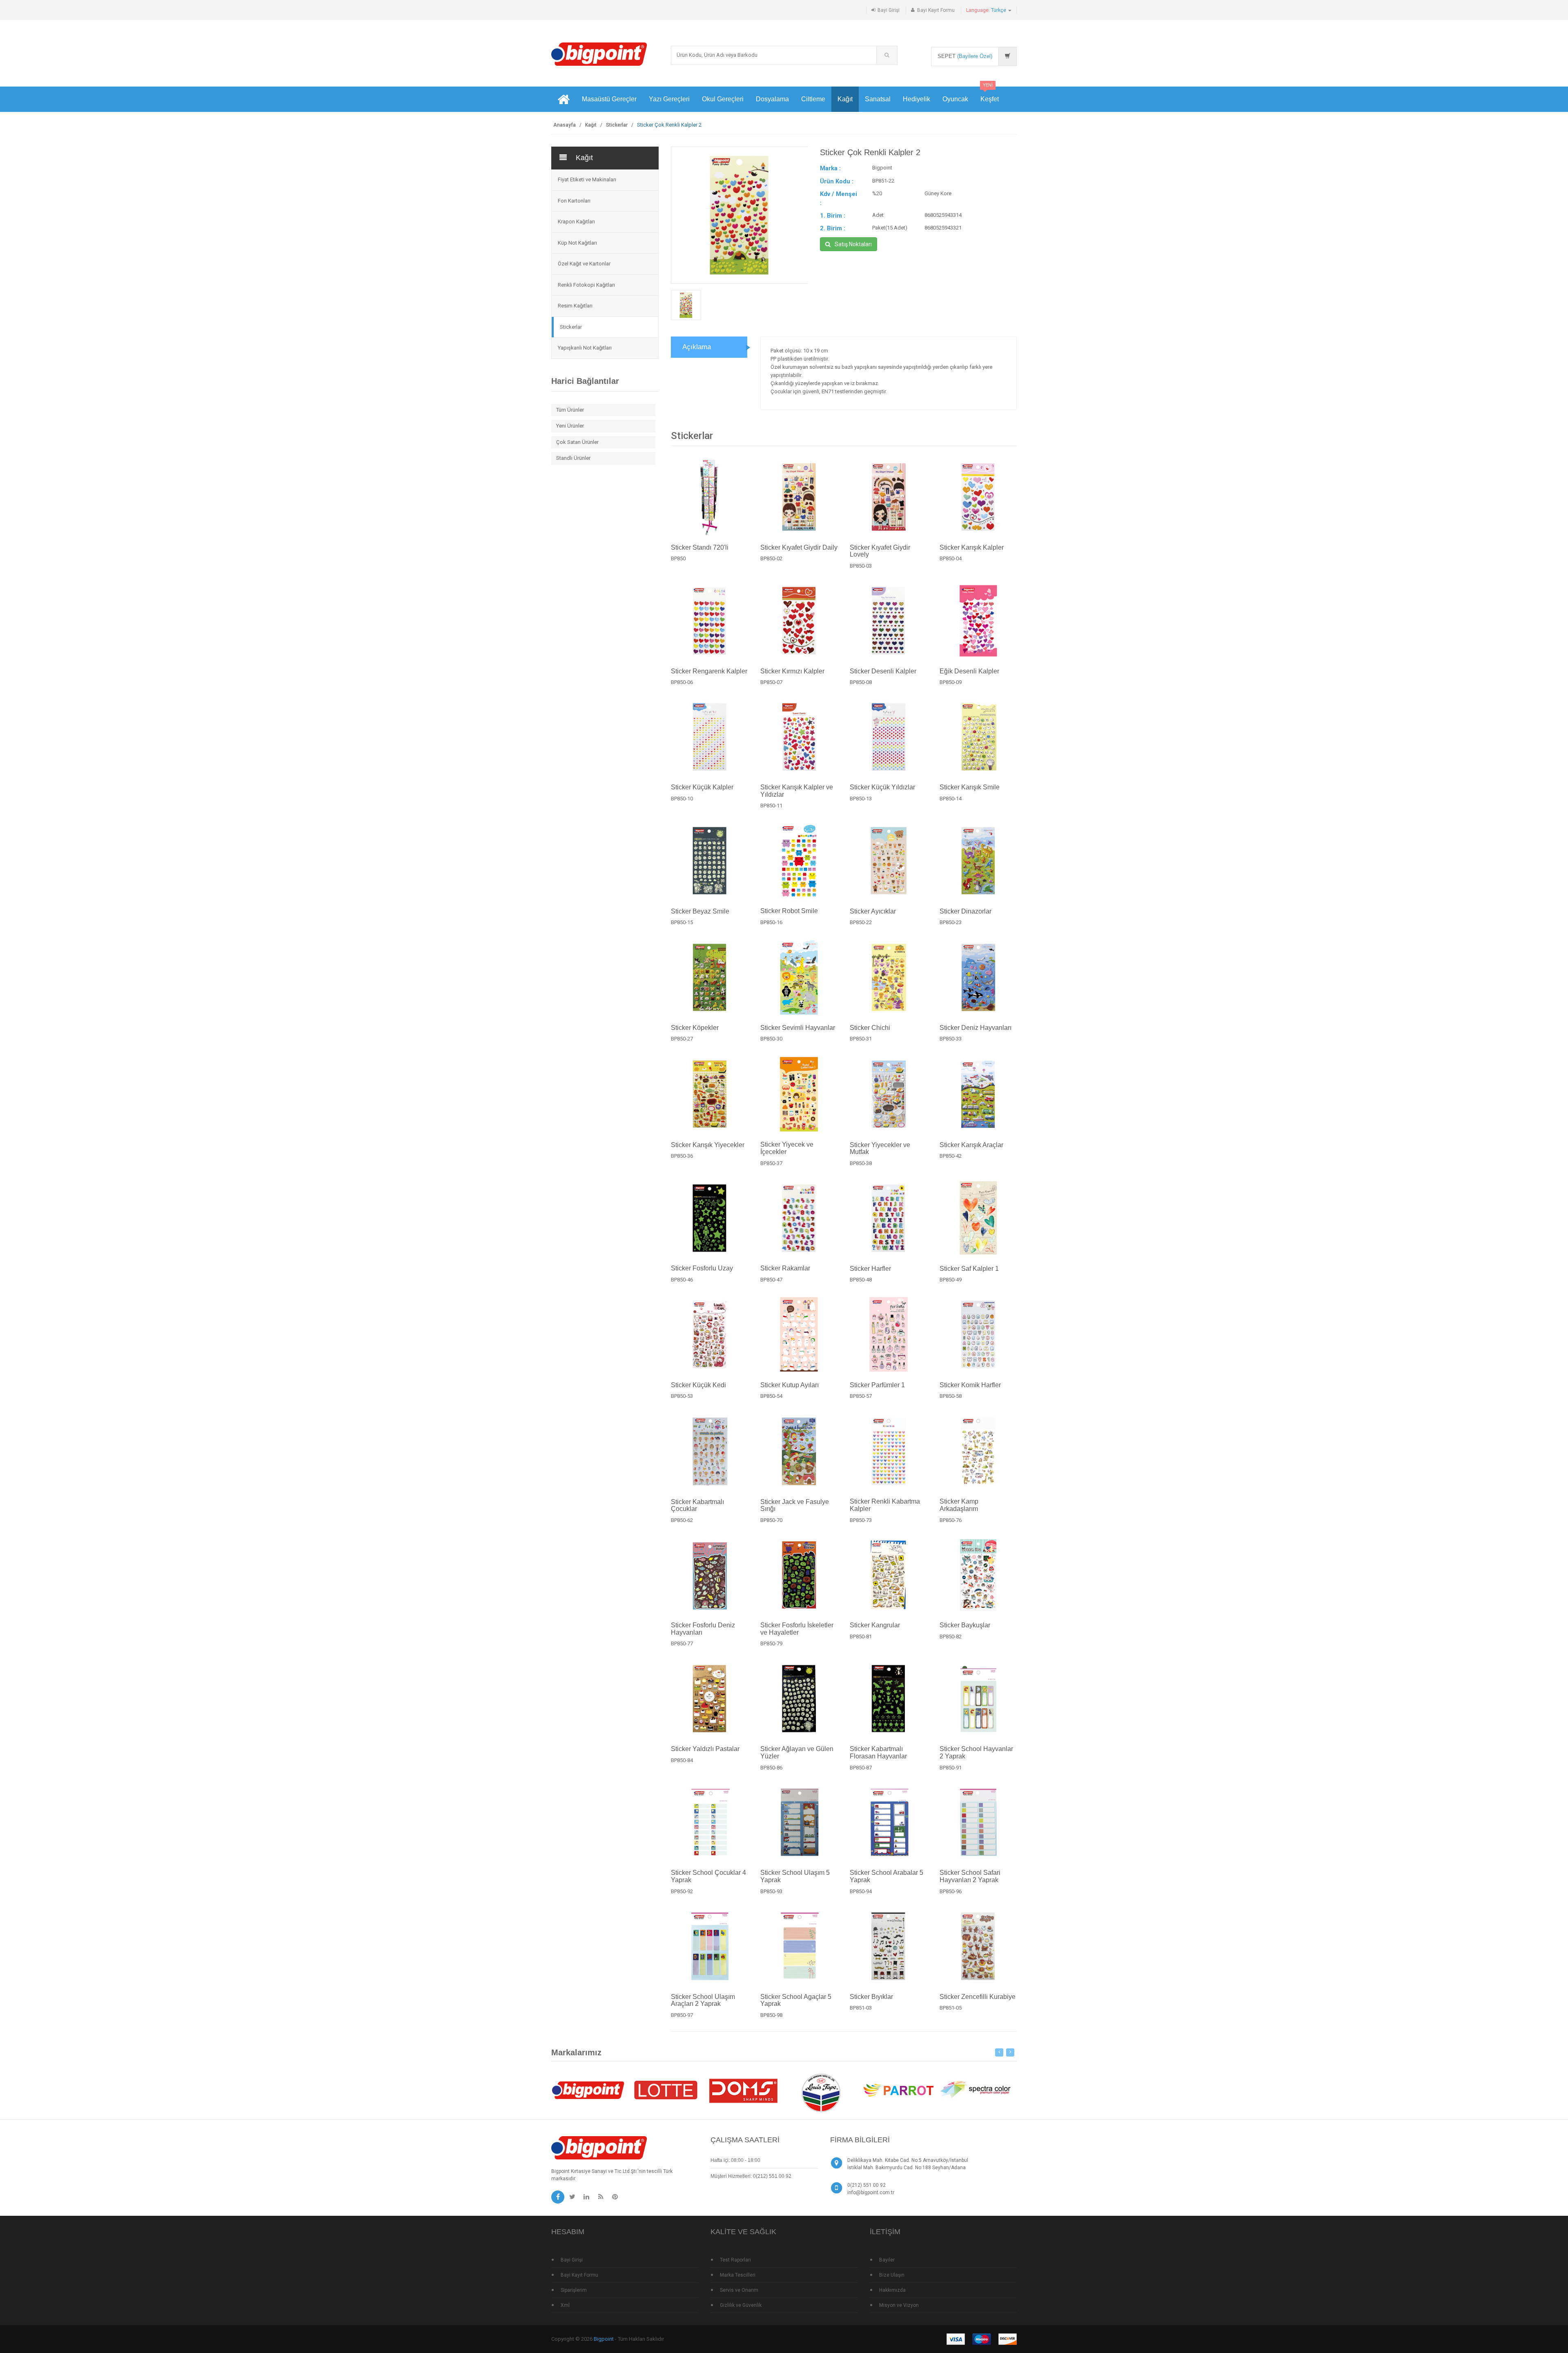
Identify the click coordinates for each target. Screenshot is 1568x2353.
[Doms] (743, 2090)
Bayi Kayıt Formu (936, 10)
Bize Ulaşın (892, 2275)
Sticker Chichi (870, 1028)
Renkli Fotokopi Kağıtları (586, 285)
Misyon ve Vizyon (899, 2305)
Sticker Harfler (870, 1268)
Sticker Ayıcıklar (873, 911)
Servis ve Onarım (739, 2290)
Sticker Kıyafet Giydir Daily (799, 547)
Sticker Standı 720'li (700, 547)
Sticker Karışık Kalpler (972, 547)
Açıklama (697, 347)
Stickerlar (617, 125)
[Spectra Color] (976, 2090)
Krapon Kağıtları (576, 222)
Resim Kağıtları (575, 306)
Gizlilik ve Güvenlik (741, 2305)
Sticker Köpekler (695, 1028)
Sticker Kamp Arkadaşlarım (959, 1505)
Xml (565, 2305)
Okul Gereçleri (723, 99)
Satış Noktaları (853, 244)
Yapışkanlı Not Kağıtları (585, 348)
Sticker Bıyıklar (871, 1997)
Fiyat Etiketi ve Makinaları (587, 179)
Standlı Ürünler (573, 458)
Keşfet (990, 95)
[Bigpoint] (599, 54)
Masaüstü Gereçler (609, 99)
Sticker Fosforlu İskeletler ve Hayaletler (797, 1629)
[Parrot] (898, 2090)
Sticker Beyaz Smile (700, 911)
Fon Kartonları (574, 201)
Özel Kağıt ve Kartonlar (584, 264)
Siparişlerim (574, 2290)
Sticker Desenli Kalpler (883, 671)
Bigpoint (604, 2339)
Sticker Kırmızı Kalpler (792, 671)
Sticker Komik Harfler (970, 1385)
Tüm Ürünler (570, 410)
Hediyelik (917, 99)
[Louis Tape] (821, 2094)
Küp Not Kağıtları (577, 243)
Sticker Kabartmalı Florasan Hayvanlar (878, 1752)
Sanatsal (878, 99)
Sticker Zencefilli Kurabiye (978, 1997)
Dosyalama (772, 99)
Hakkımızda (892, 2290)
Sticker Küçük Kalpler (702, 788)
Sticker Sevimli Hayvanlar (798, 1028)
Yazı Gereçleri (669, 99)
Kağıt (845, 99)
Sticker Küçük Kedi (698, 1385)
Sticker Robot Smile (789, 911)
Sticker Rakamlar (785, 1268)
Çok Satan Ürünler (577, 442)
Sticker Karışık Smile (970, 788)
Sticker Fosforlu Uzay (702, 1268)
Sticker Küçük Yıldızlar (882, 788)
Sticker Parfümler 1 (877, 1385)
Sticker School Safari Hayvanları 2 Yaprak (970, 1876)
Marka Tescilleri (738, 2275)
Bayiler (887, 2260)
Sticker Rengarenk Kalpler (709, 671)
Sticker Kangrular (875, 1625)
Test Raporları (735, 2260)
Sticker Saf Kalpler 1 (969, 1268)
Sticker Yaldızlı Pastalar (705, 1749)
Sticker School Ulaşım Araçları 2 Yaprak (703, 2000)
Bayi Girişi (889, 10)
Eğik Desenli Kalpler (969, 671)
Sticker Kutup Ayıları (790, 1385)
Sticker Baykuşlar (965, 1625)
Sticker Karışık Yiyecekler (708, 1144)
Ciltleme (813, 99)
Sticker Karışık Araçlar (971, 1144)
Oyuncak (955, 99)
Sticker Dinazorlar (966, 911)
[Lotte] (666, 2090)
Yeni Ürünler (570, 426)
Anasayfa (565, 125)
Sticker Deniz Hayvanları (976, 1028)
